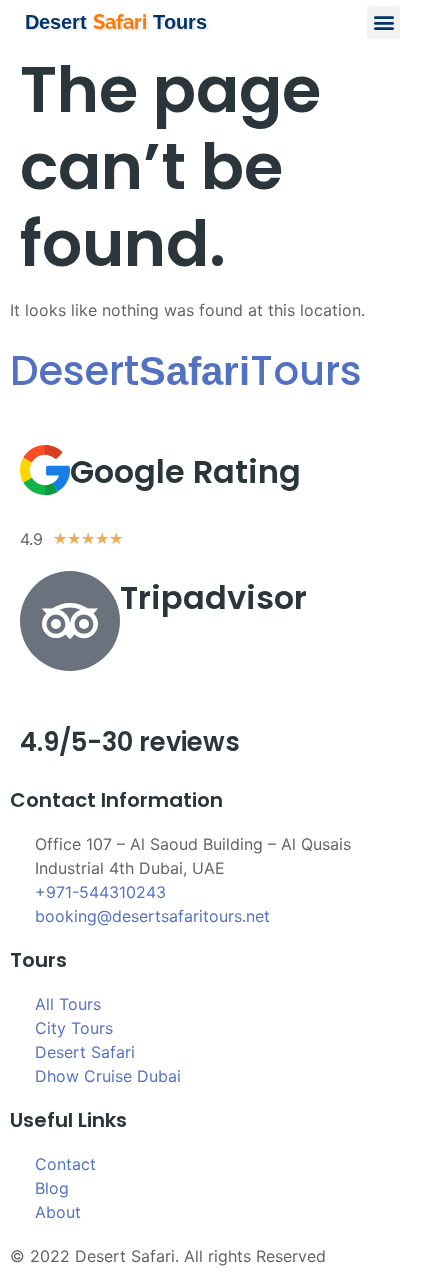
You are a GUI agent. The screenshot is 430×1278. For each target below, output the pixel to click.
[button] (383, 22)
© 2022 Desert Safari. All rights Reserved (168, 1256)
